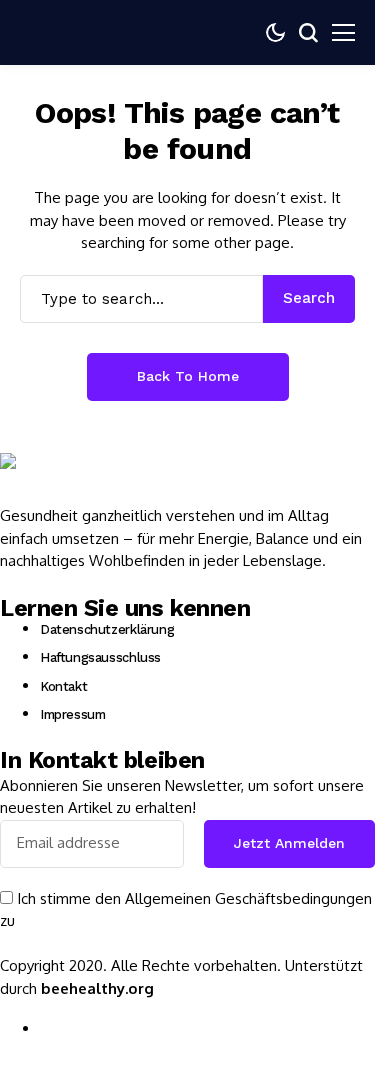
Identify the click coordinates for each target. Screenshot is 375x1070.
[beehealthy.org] (60, 479)
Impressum (73, 714)
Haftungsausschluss (100, 657)
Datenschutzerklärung (107, 629)
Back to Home (188, 376)
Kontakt (63, 686)
